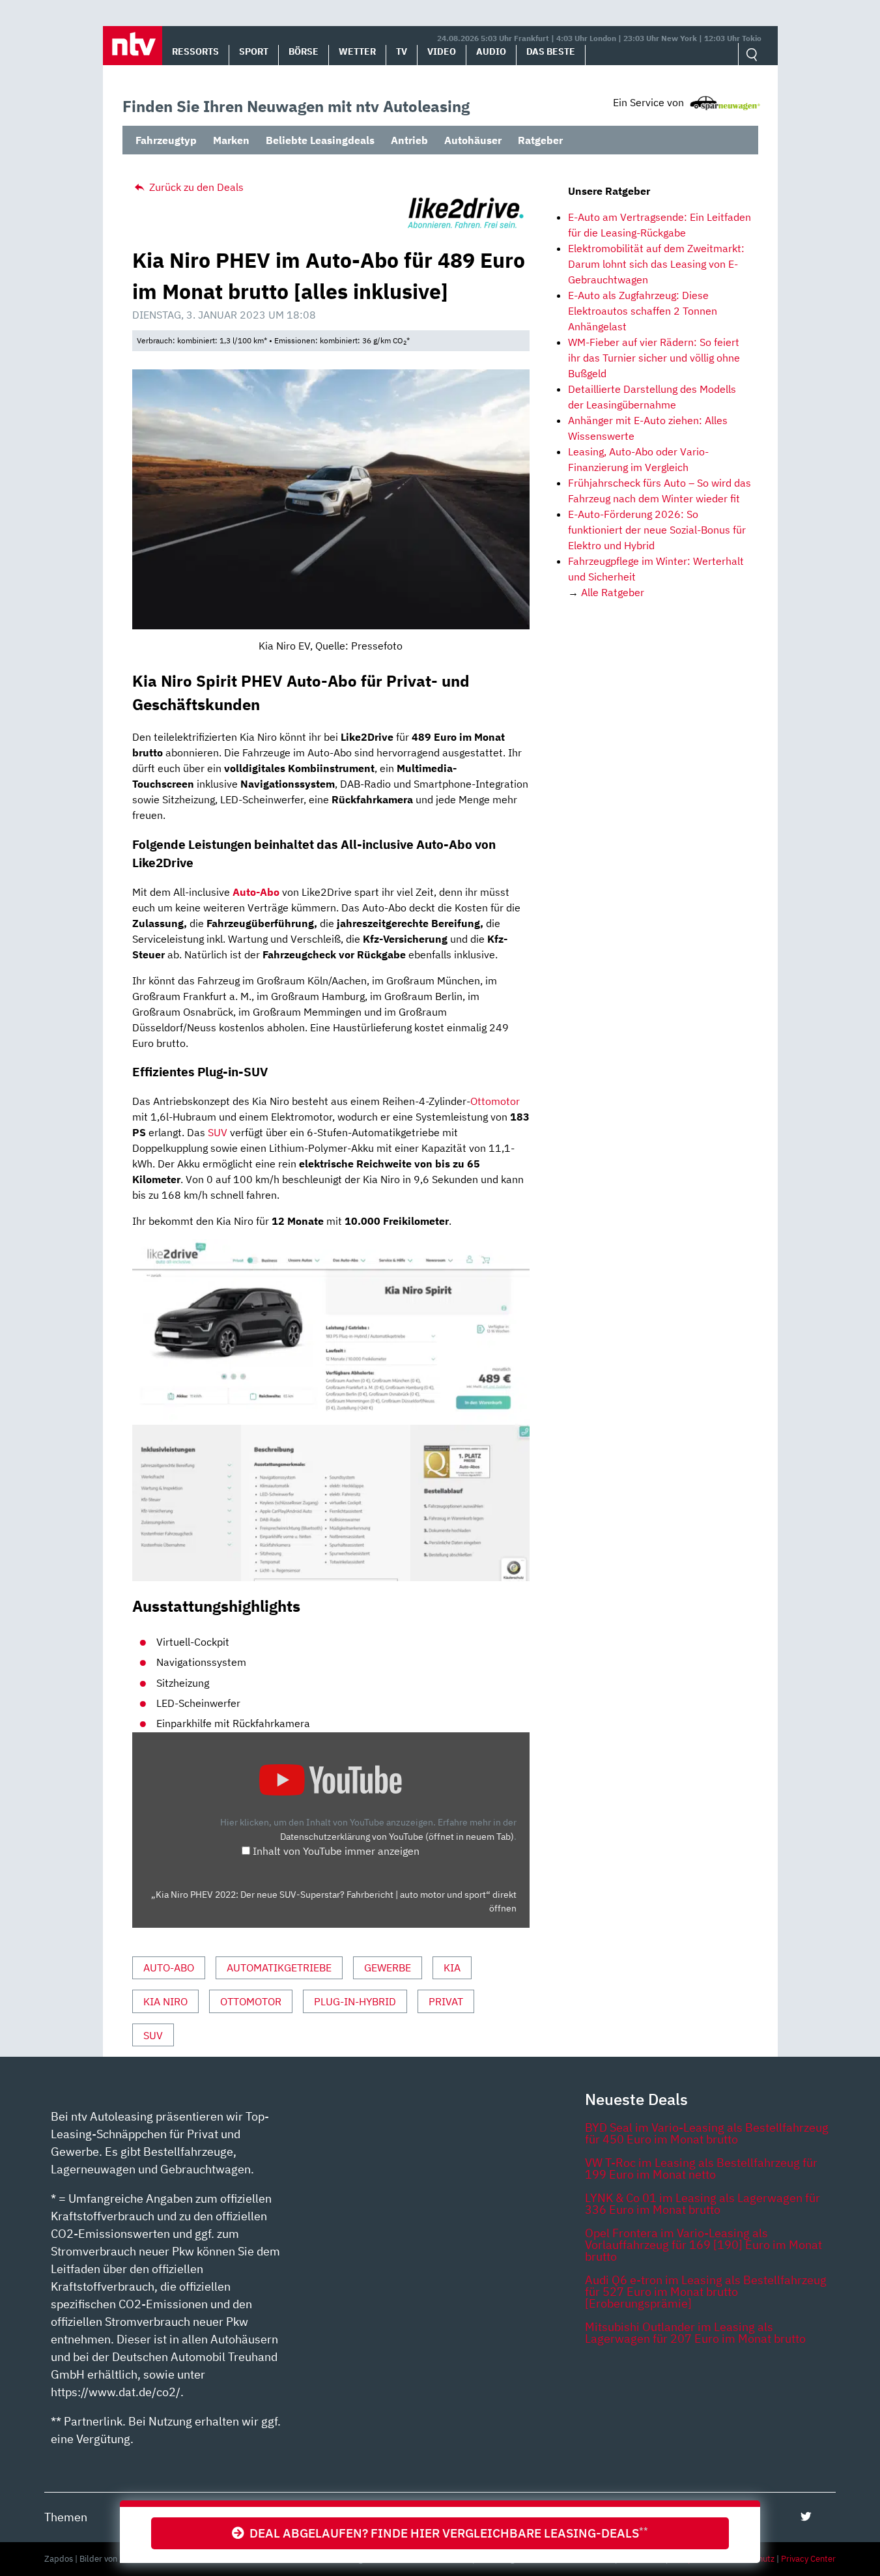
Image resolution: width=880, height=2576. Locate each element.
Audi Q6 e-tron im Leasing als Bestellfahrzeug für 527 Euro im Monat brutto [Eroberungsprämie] (706, 2292)
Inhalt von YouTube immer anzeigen (336, 1851)
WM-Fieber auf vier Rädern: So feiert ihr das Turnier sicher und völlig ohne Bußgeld (654, 358)
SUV (218, 1132)
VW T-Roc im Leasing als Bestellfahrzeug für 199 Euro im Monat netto (701, 2168)
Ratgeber (540, 140)
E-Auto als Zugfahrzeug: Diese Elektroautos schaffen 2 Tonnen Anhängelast (643, 311)
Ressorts (195, 51)
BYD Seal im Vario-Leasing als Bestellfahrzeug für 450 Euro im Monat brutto (707, 2133)
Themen (66, 2517)
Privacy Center (808, 2559)
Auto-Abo (255, 892)
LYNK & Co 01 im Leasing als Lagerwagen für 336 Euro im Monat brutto (703, 2204)
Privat (446, 2001)
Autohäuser (473, 140)
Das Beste (551, 51)
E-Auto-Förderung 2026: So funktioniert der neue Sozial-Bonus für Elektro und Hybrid (657, 530)
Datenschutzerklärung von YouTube (397, 1836)
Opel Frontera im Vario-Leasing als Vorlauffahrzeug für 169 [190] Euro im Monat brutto (703, 2245)
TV (402, 51)
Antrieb (409, 140)
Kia (452, 1968)
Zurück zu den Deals (195, 187)
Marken (231, 140)
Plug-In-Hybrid (355, 2001)
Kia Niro (165, 2001)
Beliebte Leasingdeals (320, 140)
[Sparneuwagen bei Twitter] (806, 2516)
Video (442, 51)
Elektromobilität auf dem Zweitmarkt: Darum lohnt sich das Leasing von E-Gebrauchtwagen (656, 264)
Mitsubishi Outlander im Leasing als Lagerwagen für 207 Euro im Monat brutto (695, 2333)
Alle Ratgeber (613, 592)
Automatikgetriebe (279, 1968)
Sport (254, 51)
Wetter (357, 51)
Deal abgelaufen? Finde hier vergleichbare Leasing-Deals (446, 2533)
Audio (491, 51)
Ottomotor (495, 1101)
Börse (304, 51)
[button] (133, 46)
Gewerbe (388, 1968)
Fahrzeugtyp (166, 140)
